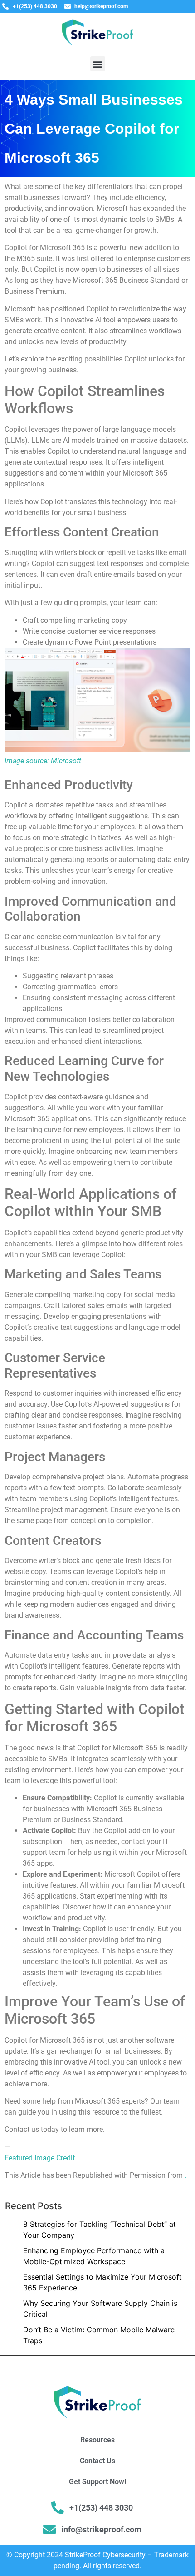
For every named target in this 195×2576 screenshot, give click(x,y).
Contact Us (97, 2461)
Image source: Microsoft (43, 761)
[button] (98, 64)
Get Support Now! (97, 2482)
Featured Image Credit (40, 2158)
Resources (97, 2440)
